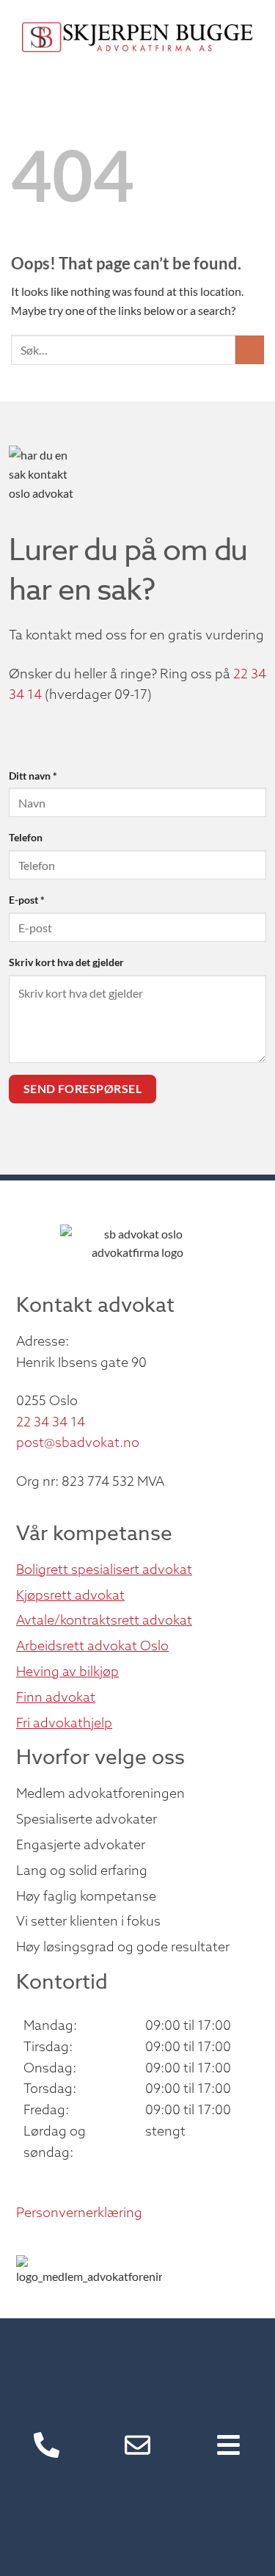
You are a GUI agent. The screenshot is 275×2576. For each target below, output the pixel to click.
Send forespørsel (82, 1089)
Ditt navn (33, 776)
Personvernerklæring (79, 2212)
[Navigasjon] (228, 2445)
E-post (27, 900)
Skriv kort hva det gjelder (66, 962)
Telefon (26, 837)
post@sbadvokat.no (78, 1442)
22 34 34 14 (51, 1422)
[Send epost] (137, 2445)
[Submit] (250, 350)
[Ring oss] (47, 2445)
